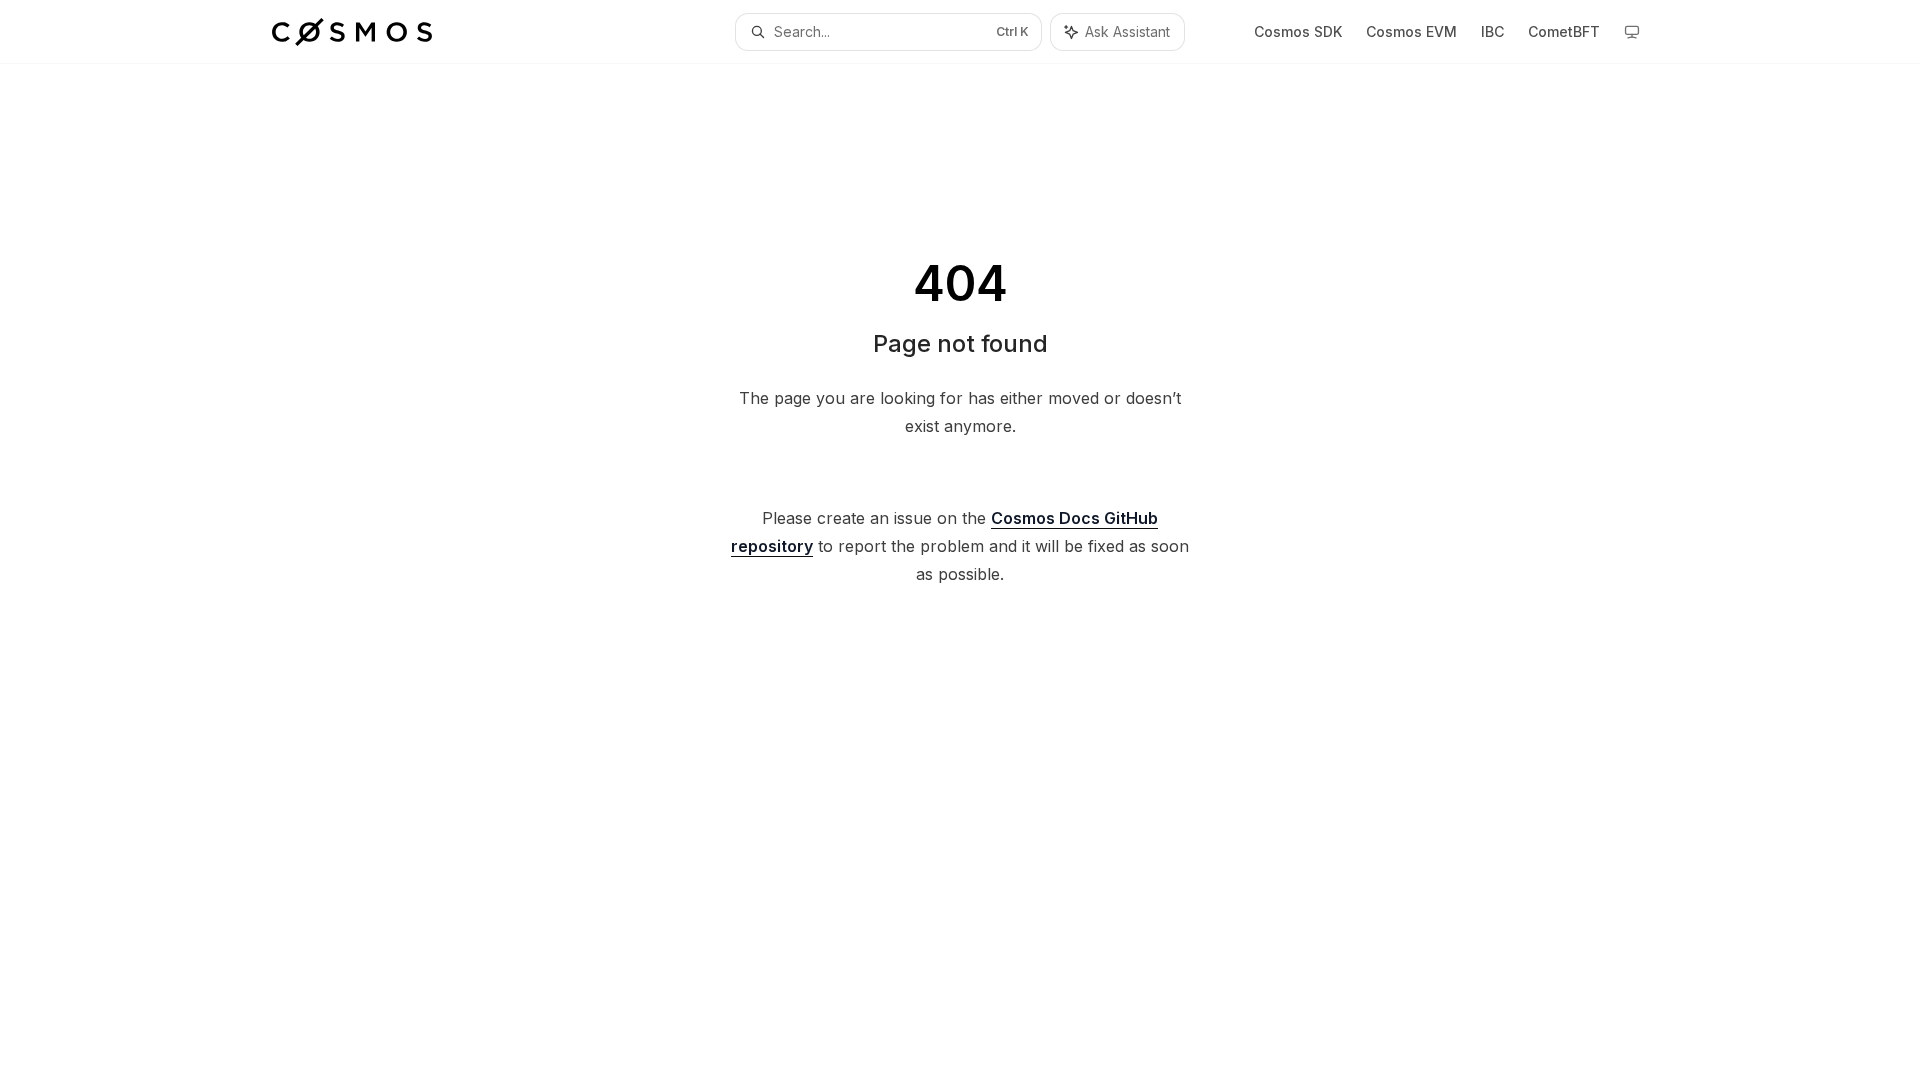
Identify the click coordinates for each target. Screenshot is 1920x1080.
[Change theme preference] (1632, 32)
